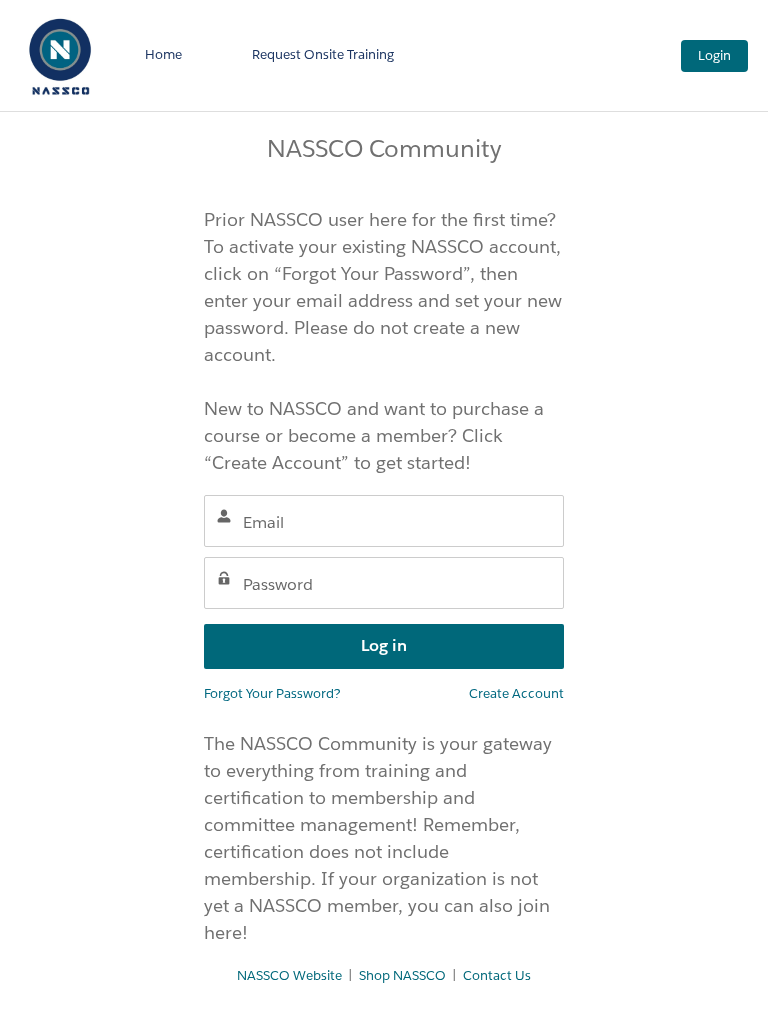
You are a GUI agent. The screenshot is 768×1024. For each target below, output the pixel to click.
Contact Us (497, 975)
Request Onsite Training (323, 54)
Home (163, 54)
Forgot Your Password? (272, 693)
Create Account (516, 693)
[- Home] (60, 55)
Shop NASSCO (402, 975)
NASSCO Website (289, 975)
